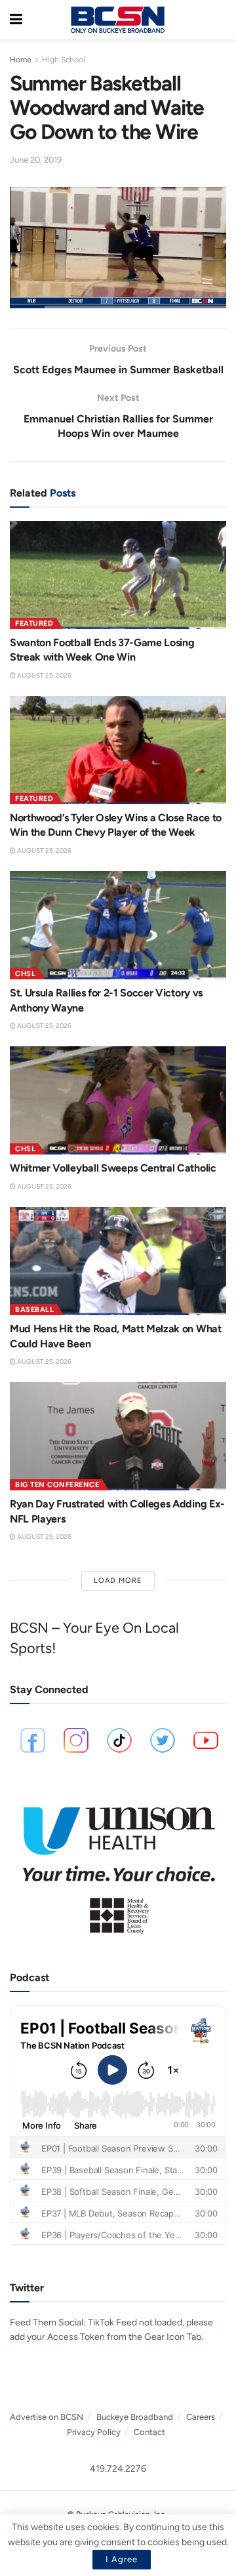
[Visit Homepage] (117, 20)
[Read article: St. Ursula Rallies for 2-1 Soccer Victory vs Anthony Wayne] (118, 925)
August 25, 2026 (44, 675)
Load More (118, 1581)
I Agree (122, 2559)
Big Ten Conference (57, 1485)
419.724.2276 (118, 2469)
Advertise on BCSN (47, 2417)
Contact (149, 2432)
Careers (201, 2417)
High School (64, 60)
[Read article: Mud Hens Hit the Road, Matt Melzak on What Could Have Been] (118, 1261)
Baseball (34, 1310)
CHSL (25, 974)
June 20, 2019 (36, 160)
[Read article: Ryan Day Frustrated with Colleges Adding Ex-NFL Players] (118, 1436)
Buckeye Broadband (135, 2417)
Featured (34, 624)
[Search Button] (220, 20)
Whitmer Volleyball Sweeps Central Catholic (113, 1168)
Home (21, 60)
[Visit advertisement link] (118, 1865)
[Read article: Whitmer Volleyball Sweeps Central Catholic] (118, 1100)
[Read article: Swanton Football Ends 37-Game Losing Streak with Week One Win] (118, 575)
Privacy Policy (94, 2432)
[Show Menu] (16, 20)
